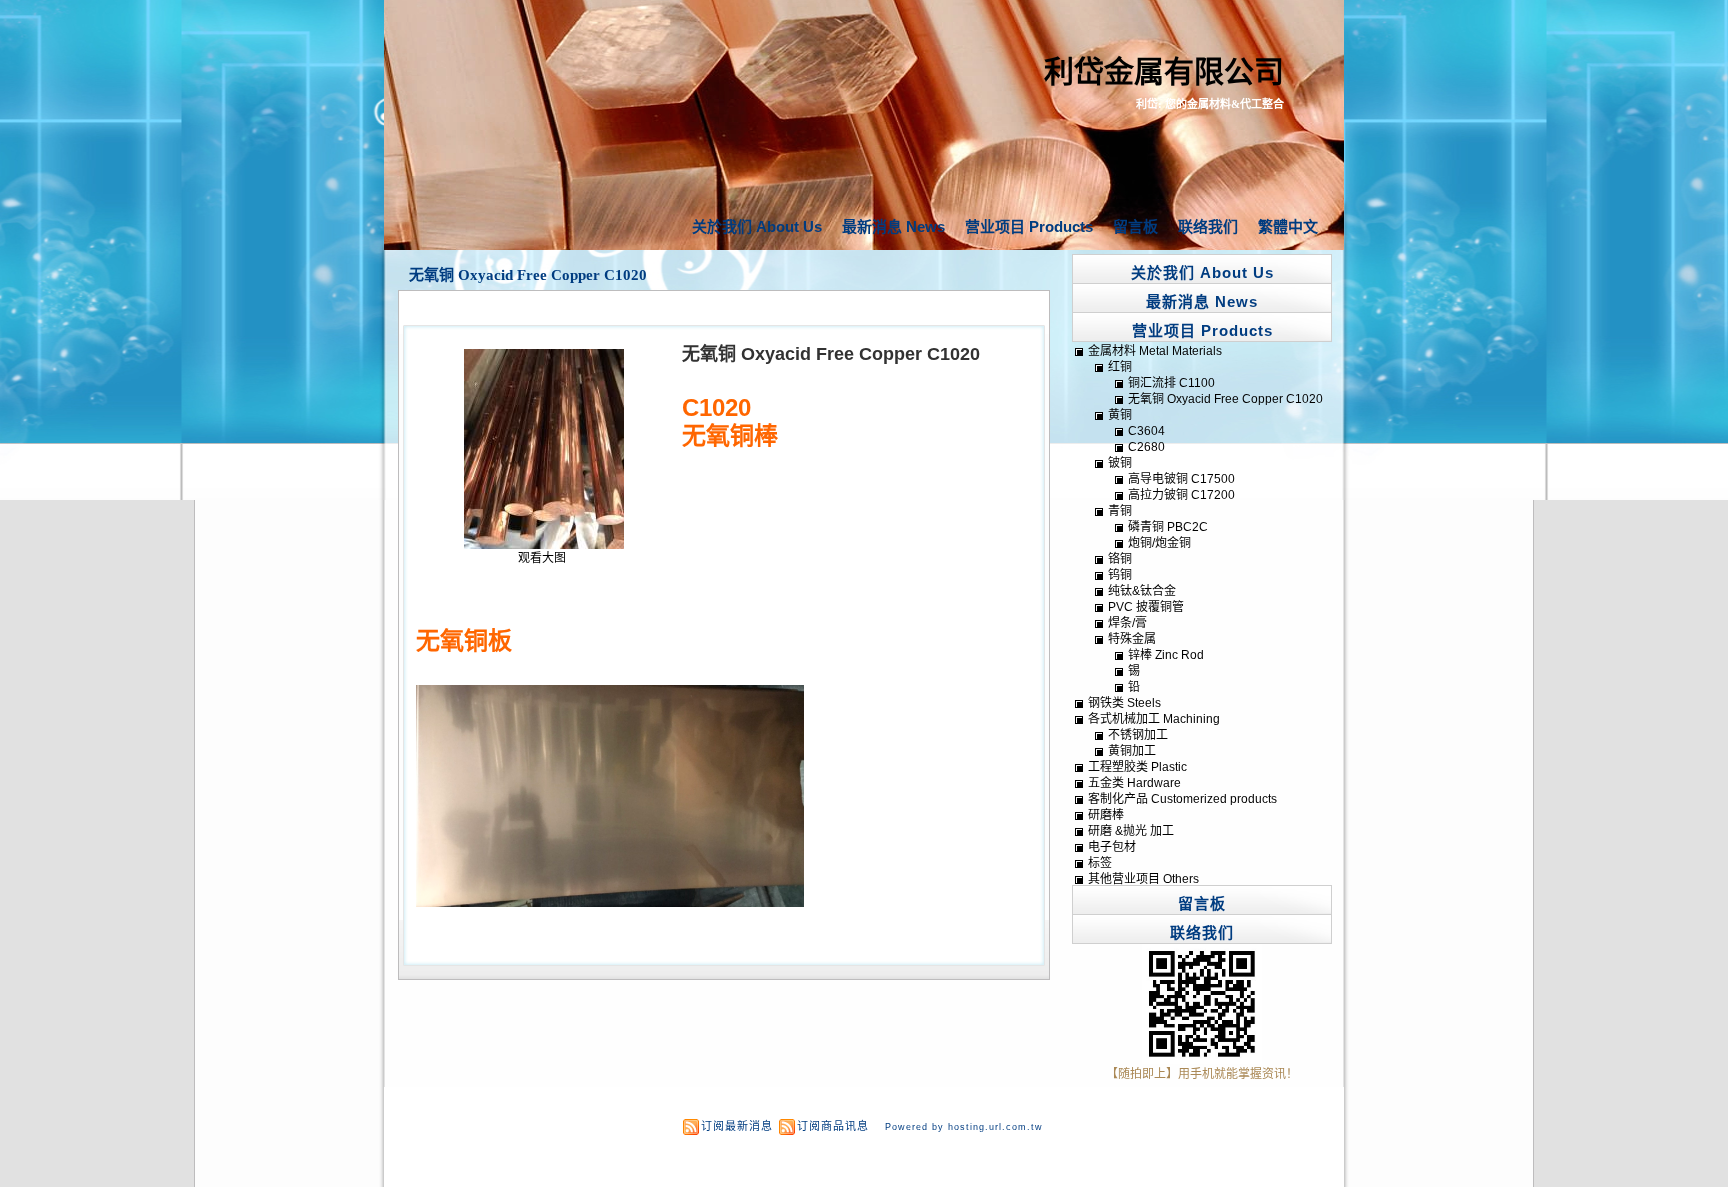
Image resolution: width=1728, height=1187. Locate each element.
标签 (1100, 863)
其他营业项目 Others (1143, 879)
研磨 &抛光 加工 (1131, 831)
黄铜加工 (1132, 751)
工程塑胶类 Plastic (1137, 767)
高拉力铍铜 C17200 (1181, 495)
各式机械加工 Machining (1154, 719)
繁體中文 (1288, 226)
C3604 (1146, 431)
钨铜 (1120, 575)
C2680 (1146, 447)
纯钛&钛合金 (1142, 591)
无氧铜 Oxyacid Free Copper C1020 (528, 275)
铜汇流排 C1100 (1171, 383)
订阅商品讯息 (833, 1126)
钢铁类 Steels (1124, 703)
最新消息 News (893, 226)
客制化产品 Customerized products (1182, 799)
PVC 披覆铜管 (1146, 607)
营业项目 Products (1029, 226)
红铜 (1120, 367)
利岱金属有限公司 (1164, 71)
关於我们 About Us (757, 226)
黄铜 (1120, 415)
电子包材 (1112, 847)
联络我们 (1208, 226)
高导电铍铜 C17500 (1181, 479)
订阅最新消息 (737, 1126)
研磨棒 (1106, 815)
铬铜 (1120, 559)
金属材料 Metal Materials (1155, 351)
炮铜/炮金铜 (1159, 543)
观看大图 (542, 558)
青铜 (1120, 511)
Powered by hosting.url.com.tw (964, 1127)
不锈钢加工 (1138, 735)
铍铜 (1120, 463)
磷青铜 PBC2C (1168, 527)
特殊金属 (1132, 639)
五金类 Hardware (1134, 783)
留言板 (1135, 226)
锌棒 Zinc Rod (1166, 655)
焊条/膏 (1127, 623)
